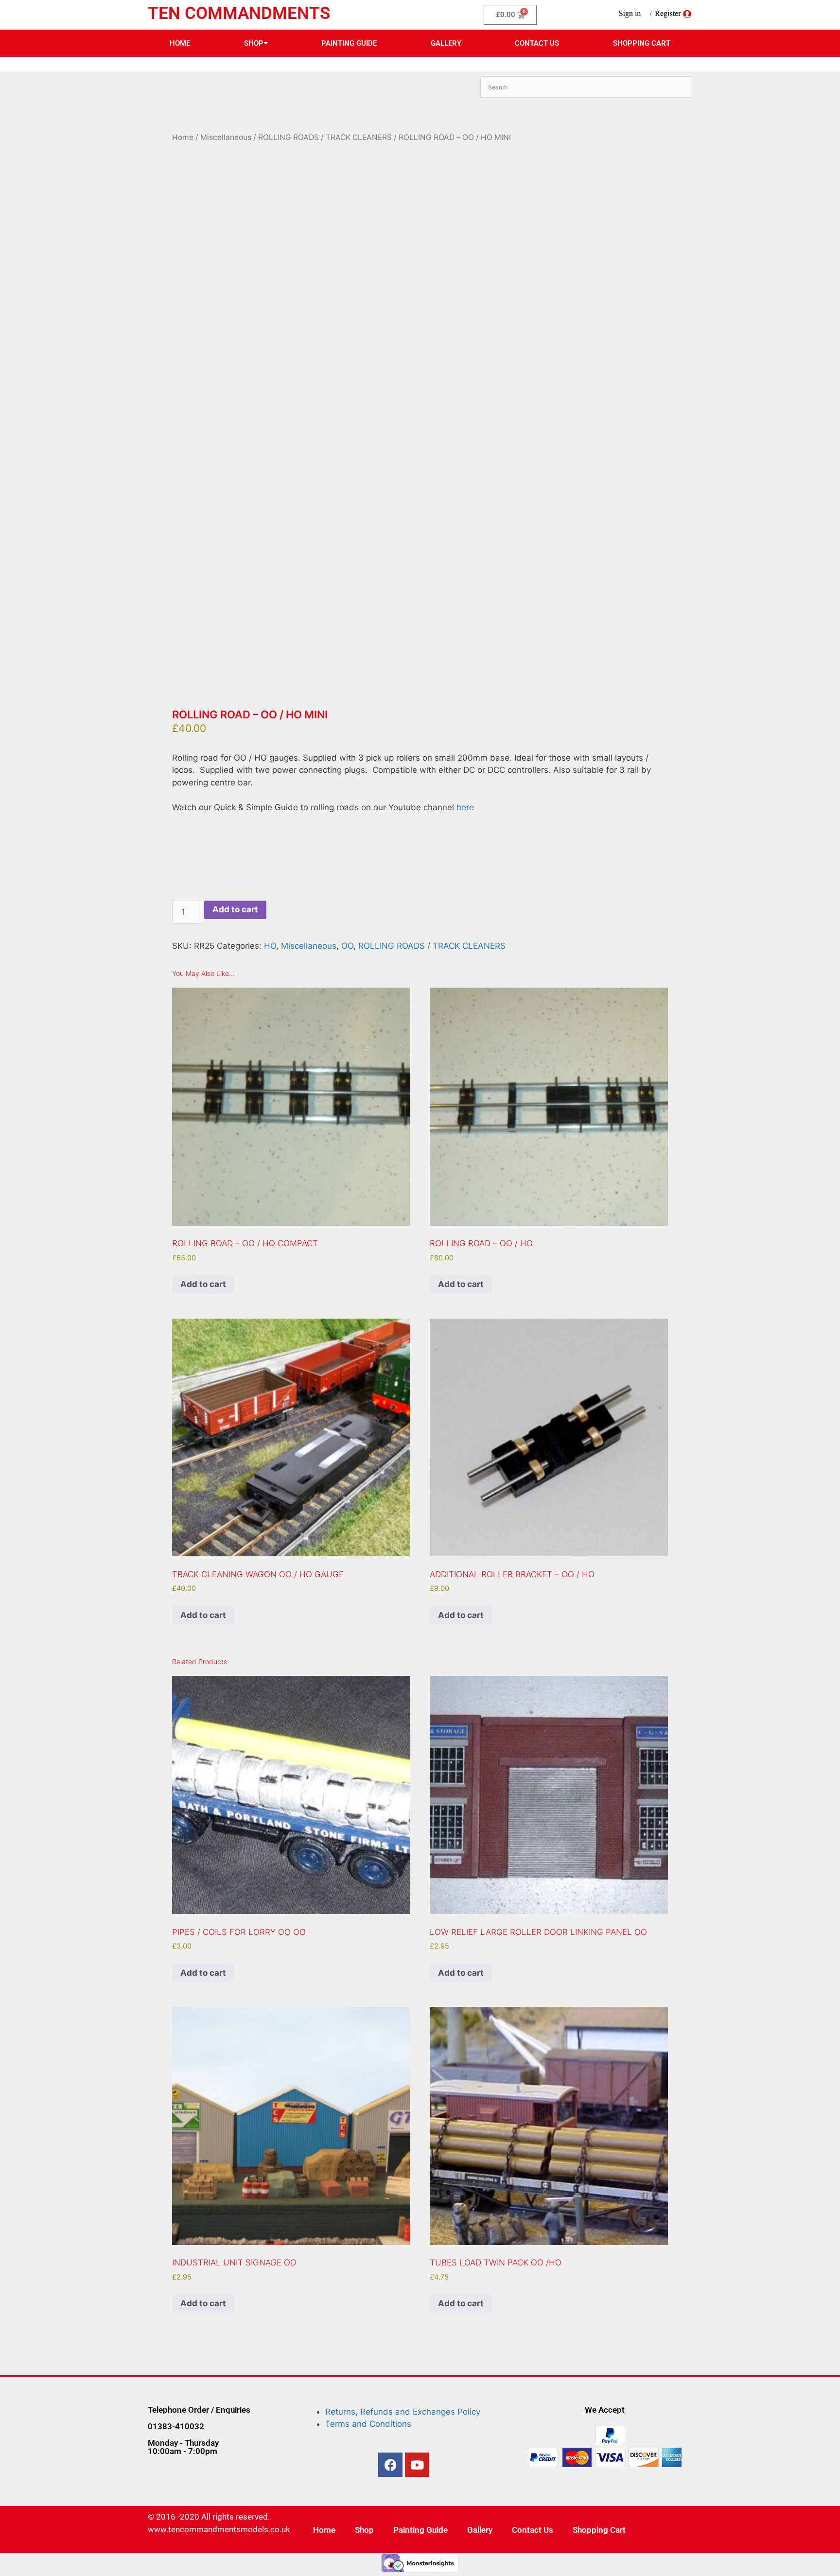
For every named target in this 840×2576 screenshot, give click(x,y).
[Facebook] (390, 2465)
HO (270, 946)
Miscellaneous (226, 137)
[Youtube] (417, 2465)
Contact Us (537, 43)
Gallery (446, 43)
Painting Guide (349, 43)
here (464, 807)
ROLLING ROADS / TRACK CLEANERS (325, 137)
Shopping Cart (642, 43)
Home (180, 43)
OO (347, 946)
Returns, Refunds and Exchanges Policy (403, 2412)
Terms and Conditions (368, 2424)
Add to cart (235, 909)
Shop (254, 43)
